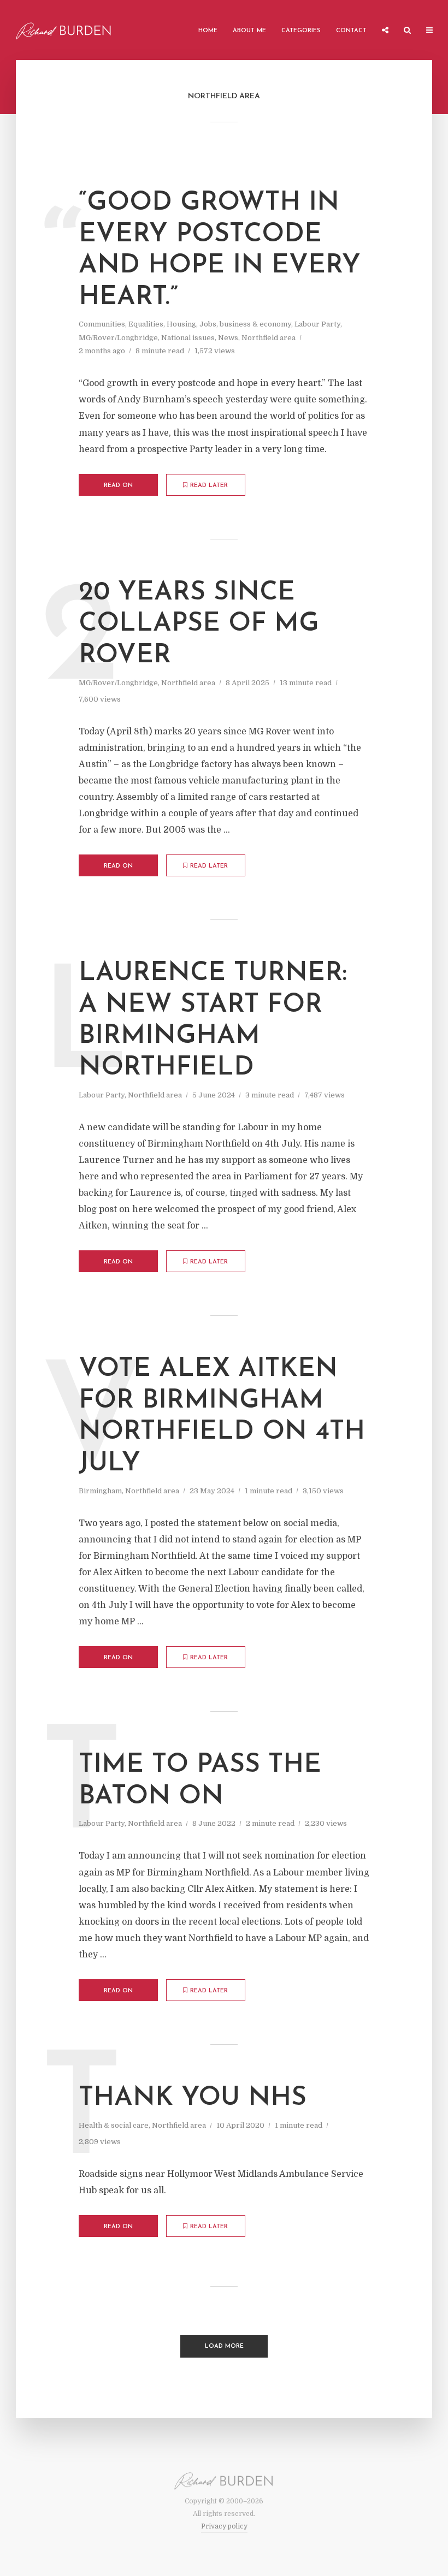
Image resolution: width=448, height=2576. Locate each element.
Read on (118, 486)
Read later (209, 486)
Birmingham (100, 1491)
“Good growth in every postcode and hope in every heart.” (220, 250)
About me (249, 31)
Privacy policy (224, 2526)
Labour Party (317, 324)
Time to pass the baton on (200, 1781)
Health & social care (114, 2125)
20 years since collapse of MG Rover (199, 624)
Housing (181, 324)
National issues (188, 338)
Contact (351, 31)
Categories (301, 31)
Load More (224, 2346)
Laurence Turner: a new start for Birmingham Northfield (213, 1021)
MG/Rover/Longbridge (118, 338)
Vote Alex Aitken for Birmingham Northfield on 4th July (222, 1417)
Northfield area (269, 338)
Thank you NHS (193, 2098)
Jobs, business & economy (245, 324)
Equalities (146, 324)
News (228, 338)
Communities (102, 324)
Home (208, 31)
